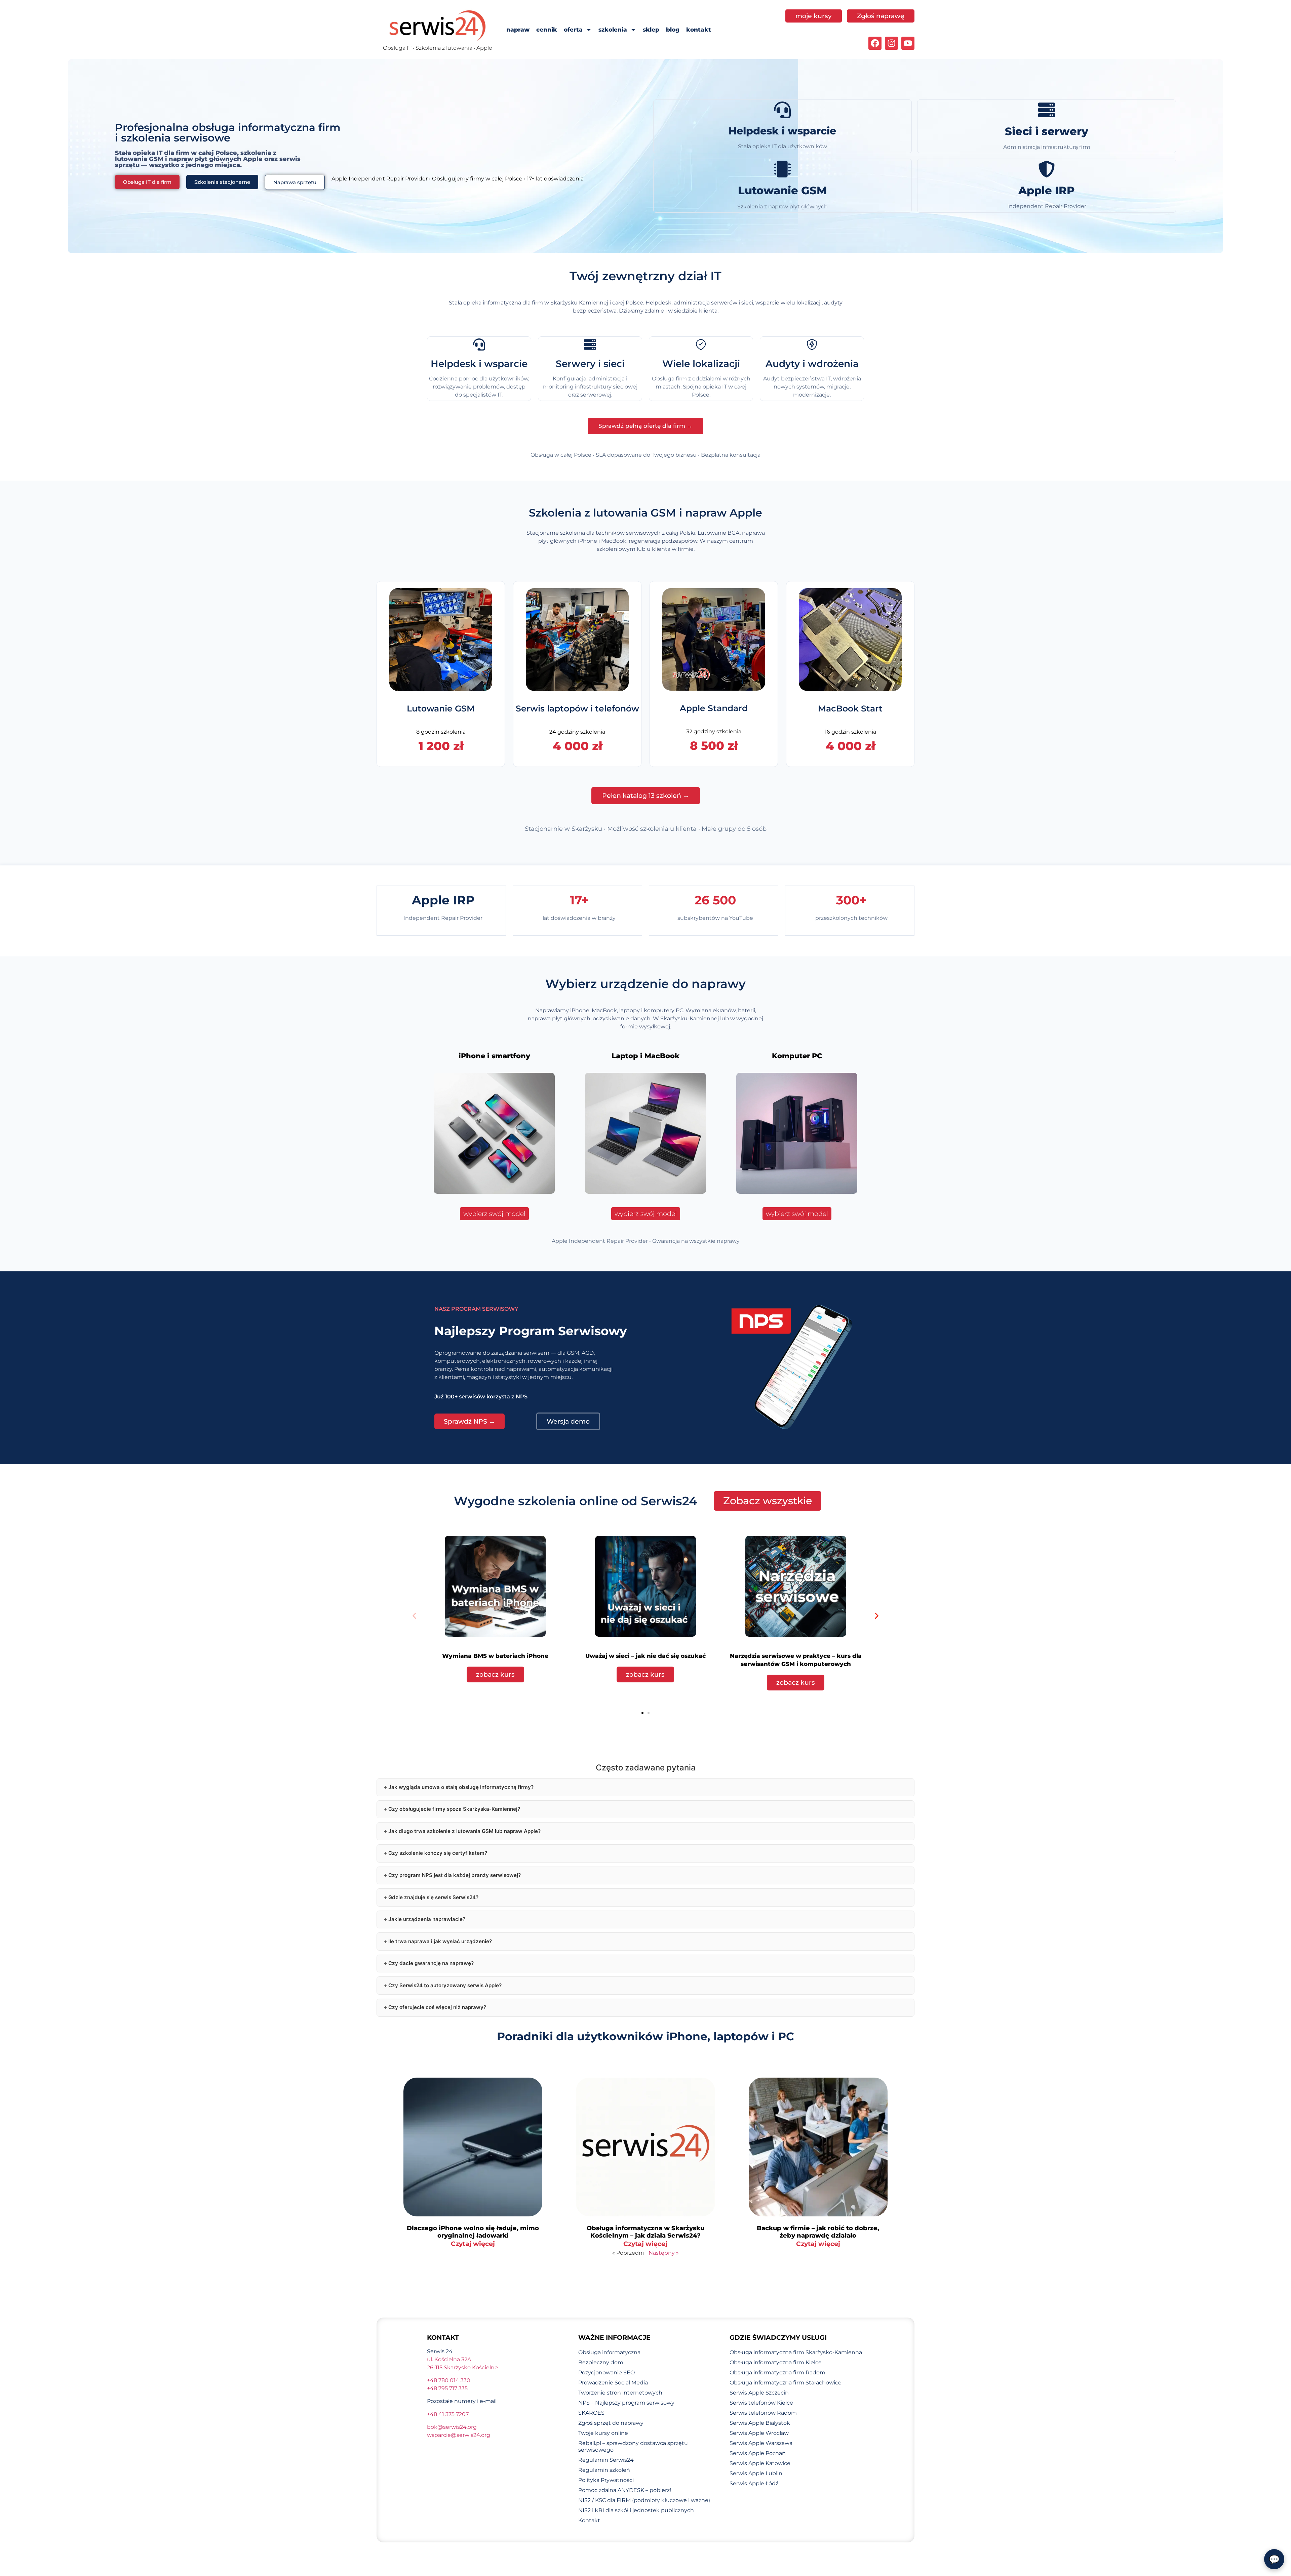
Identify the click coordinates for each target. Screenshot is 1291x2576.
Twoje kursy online (603, 2433)
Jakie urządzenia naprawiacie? (427, 1919)
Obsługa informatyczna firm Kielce (776, 2362)
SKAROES (591, 2413)
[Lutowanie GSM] (782, 169)
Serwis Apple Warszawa (761, 2443)
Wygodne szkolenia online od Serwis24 (575, 1501)
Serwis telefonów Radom (763, 2413)
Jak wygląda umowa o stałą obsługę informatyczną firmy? (461, 1787)
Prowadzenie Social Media (613, 2383)
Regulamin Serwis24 (606, 2460)
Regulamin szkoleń (604, 2470)
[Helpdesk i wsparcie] (782, 110)
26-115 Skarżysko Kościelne (462, 2367)
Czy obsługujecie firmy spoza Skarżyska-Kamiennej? (454, 1809)
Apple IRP (1047, 190)
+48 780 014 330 (449, 2380)
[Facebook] (875, 43)
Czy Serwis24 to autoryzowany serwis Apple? (445, 1985)
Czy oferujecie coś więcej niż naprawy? (437, 2007)
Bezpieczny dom (601, 2362)
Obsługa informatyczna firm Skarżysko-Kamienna (796, 2352)
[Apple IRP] (1047, 169)
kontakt (699, 30)
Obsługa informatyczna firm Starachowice (786, 2383)
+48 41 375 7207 (448, 2414)
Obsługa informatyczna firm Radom (777, 2373)
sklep (651, 30)
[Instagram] (891, 43)
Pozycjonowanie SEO (607, 2373)
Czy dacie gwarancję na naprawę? (431, 1963)
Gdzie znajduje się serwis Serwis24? (433, 1897)
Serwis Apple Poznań (758, 2453)
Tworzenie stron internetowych (620, 2393)
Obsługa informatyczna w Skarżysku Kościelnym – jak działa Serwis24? (645, 2232)
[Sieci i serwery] (1047, 110)
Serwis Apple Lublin (756, 2473)
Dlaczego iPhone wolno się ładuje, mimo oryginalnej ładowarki (473, 2232)
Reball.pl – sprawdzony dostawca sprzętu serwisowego (633, 2446)
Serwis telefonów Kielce (761, 2403)
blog (673, 30)
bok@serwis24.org (452, 2427)
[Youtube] (908, 43)
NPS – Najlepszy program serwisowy (626, 2403)
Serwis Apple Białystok (760, 2423)
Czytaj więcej (473, 2244)
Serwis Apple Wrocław (759, 2433)
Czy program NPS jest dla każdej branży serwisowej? (455, 1875)
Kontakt (589, 2520)
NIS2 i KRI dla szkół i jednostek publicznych (636, 2510)
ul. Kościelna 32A (449, 2359)
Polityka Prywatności (606, 2480)
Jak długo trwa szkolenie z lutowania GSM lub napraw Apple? (464, 1831)
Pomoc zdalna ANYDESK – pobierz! (625, 2490)
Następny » (664, 2253)
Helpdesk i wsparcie (782, 131)
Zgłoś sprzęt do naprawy (611, 2423)
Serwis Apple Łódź (754, 2483)
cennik (547, 30)
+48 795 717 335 (447, 2388)
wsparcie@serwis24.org (459, 2435)
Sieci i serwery (1047, 131)
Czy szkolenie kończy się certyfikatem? (438, 1853)
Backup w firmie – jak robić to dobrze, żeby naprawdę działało (818, 2232)
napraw (518, 30)
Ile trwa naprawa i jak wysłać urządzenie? (440, 1941)
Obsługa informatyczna (609, 2352)
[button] (414, 1616)
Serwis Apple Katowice (760, 2463)
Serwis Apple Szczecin (759, 2393)
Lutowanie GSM (783, 190)
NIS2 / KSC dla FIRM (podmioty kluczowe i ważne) (644, 2500)
